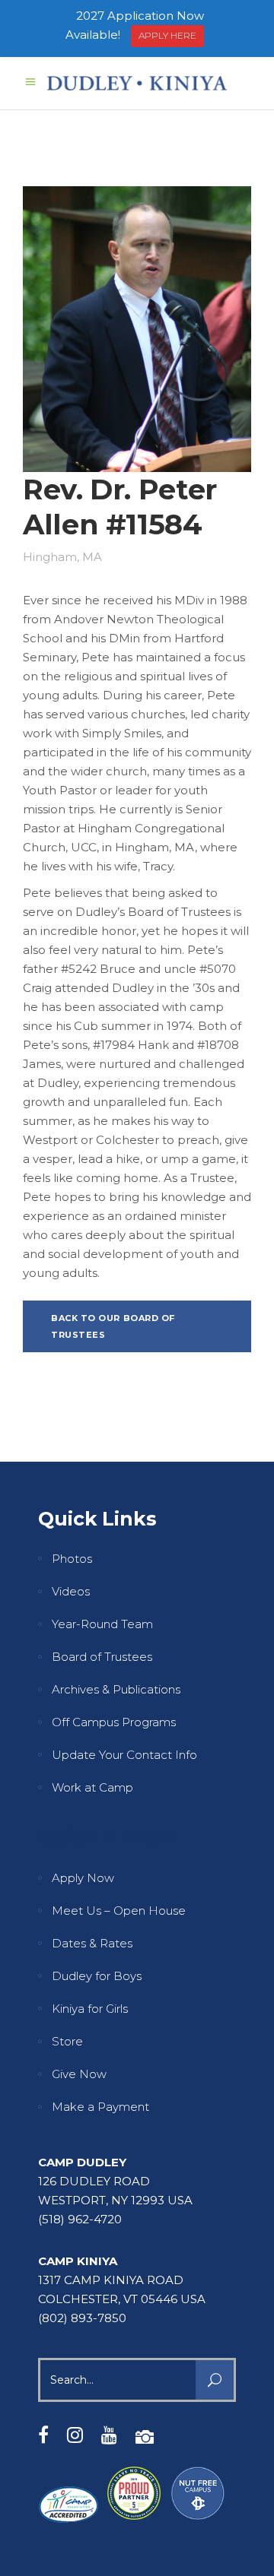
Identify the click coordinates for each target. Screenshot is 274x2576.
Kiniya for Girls (90, 2009)
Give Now (79, 2074)
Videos (71, 1591)
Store (67, 2041)
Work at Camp (92, 1787)
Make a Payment (100, 2107)
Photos (72, 1559)
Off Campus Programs (114, 1722)
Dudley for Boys (97, 1976)
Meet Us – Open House (119, 1911)
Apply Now (83, 1878)
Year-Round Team (102, 1624)
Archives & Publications (116, 1689)
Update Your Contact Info (124, 1755)
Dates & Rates (92, 1943)
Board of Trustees (102, 1657)
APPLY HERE (167, 35)
